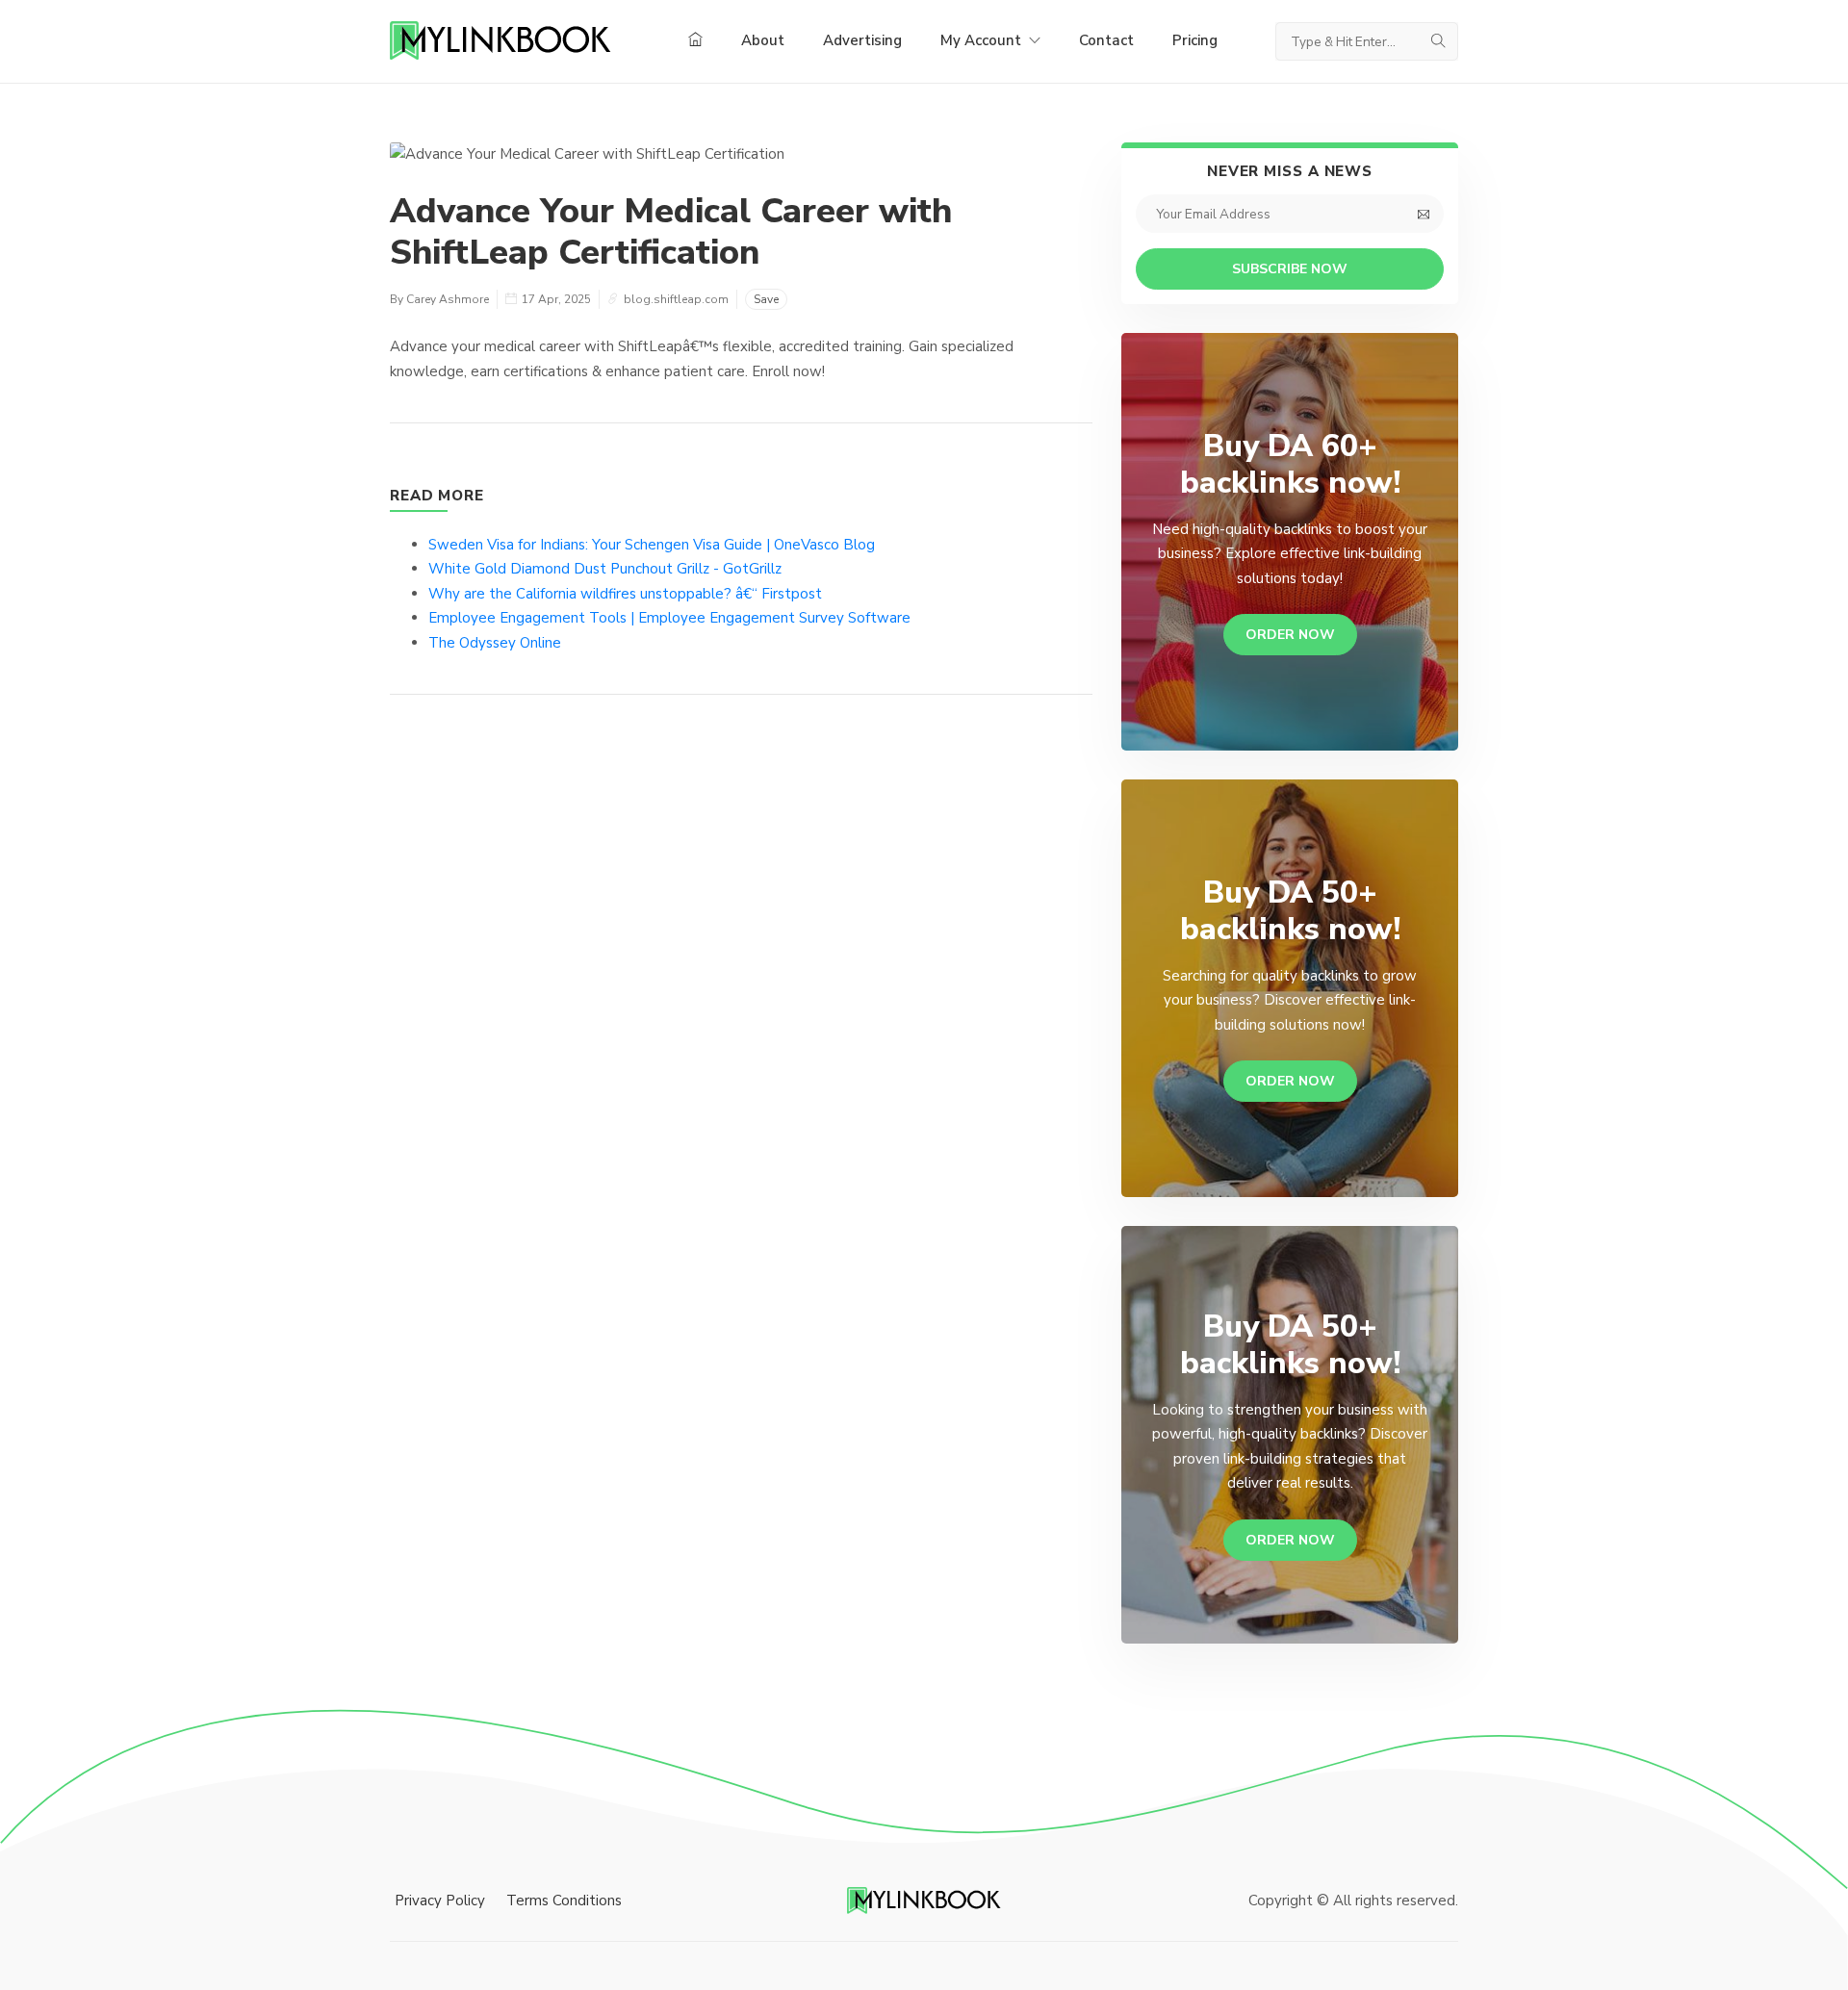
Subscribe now (1290, 269)
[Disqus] (741, 999)
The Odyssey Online (495, 643)
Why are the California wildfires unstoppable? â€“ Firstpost (625, 594)
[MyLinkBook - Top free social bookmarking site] (924, 1900)
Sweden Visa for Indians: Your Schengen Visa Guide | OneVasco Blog (652, 545)
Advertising (862, 40)
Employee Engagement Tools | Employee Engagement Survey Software (669, 618)
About (763, 40)
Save (766, 299)
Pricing (1195, 40)
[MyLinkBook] (500, 41)
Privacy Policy (440, 1901)
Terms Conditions (564, 1901)
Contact (1106, 40)
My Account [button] (983, 40)
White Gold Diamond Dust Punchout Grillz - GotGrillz (605, 569)
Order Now (1290, 635)
